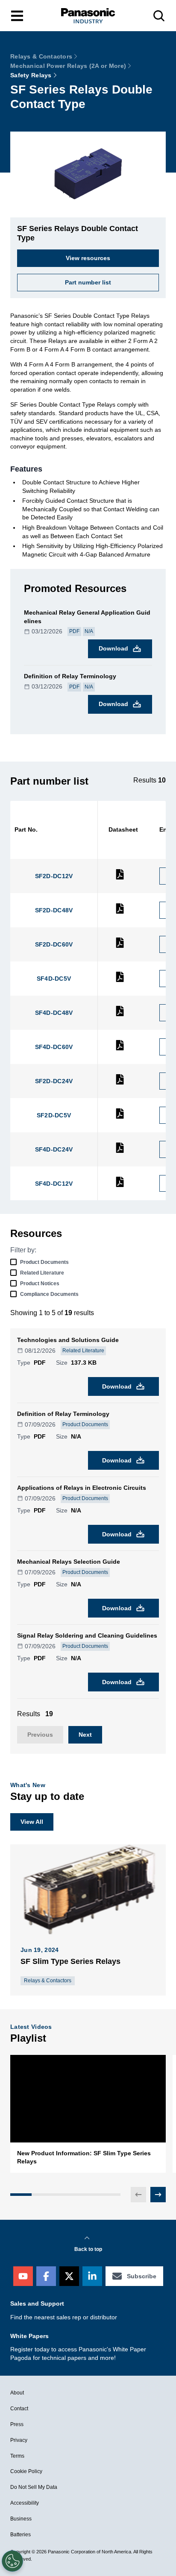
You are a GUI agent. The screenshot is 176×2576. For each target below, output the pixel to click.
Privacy (19, 2440)
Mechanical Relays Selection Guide (69, 1562)
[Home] (88, 16)
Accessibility (25, 2503)
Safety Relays (31, 75)
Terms (17, 2456)
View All (32, 1822)
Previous (40, 1735)
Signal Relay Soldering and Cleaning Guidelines (87, 1635)
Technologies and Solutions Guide (68, 1340)
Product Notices (40, 1284)
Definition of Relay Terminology (70, 676)
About (17, 2393)
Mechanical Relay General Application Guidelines (87, 617)
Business (21, 2519)
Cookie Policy (26, 2471)
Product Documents (44, 1262)
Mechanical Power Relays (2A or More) (68, 66)
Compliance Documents (49, 1294)
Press (17, 2424)
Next (85, 1735)
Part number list (88, 282)
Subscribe (142, 2276)
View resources (88, 258)
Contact (19, 2409)
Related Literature (42, 1273)
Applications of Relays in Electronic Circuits (82, 1488)
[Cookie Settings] (12, 2561)
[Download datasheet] (120, 878)
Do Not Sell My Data (34, 2487)
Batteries (21, 2535)
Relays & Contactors (41, 56)
